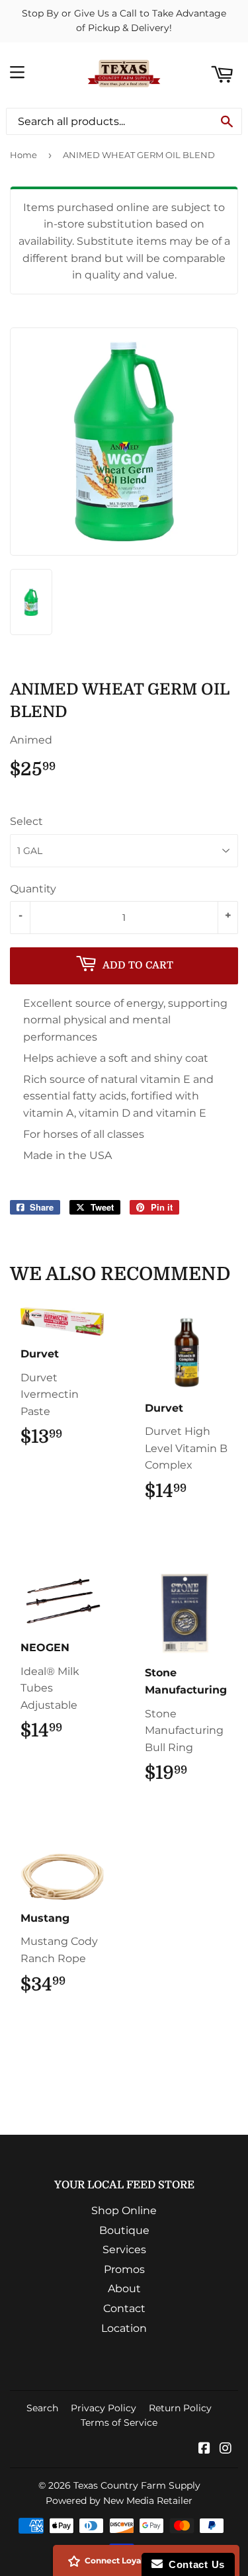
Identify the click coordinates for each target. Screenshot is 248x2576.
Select (26, 821)
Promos (124, 2269)
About (124, 2289)
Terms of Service (119, 2423)
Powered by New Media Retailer (119, 2501)
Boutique (124, 2230)
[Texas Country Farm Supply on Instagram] (226, 2449)
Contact (124, 2308)
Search (42, 2408)
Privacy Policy (103, 2408)
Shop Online (124, 2211)
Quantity (33, 889)
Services (124, 2250)
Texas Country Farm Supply (137, 2485)
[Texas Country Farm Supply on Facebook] (204, 2449)
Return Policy (180, 2408)
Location (124, 2328)
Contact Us (194, 2564)
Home (23, 155)
